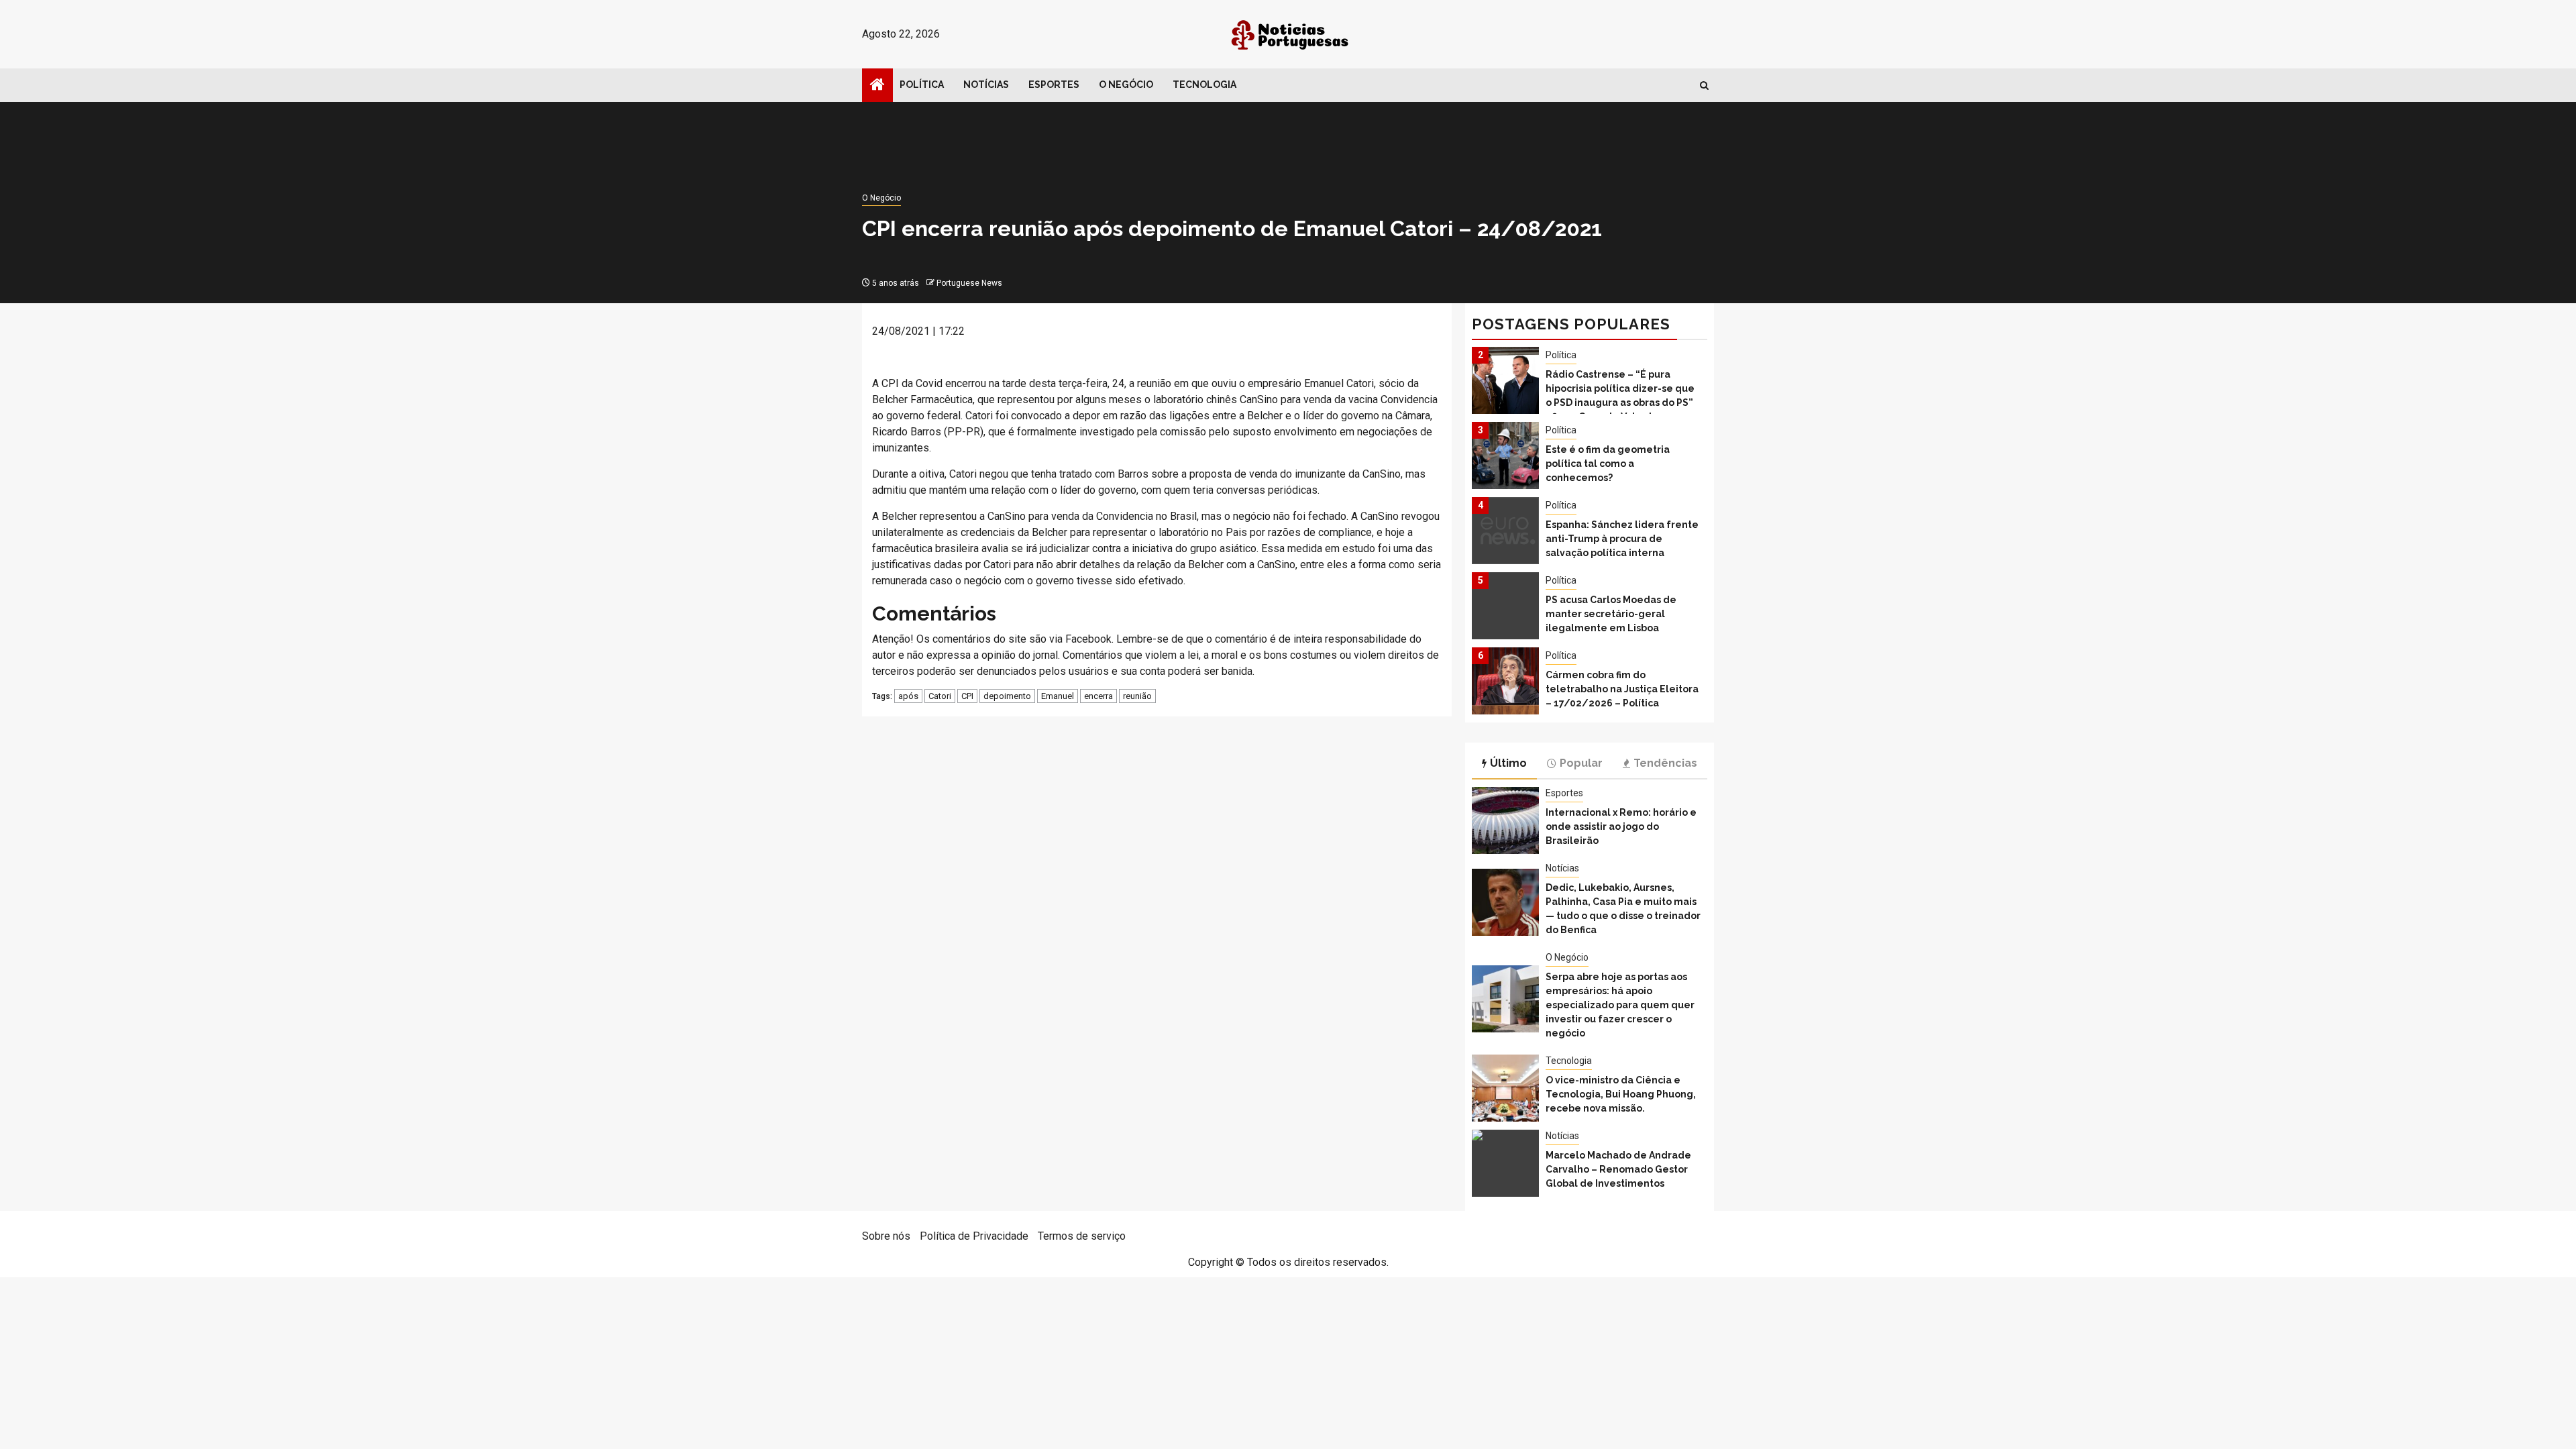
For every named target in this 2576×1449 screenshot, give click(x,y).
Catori (940, 696)
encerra (1098, 696)
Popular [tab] (1581, 763)
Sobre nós (886, 1236)
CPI (967, 696)
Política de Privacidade (974, 1236)
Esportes (1054, 85)
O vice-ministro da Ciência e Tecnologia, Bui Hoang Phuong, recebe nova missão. (1621, 1094)
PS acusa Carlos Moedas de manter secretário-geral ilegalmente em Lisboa (1611, 614)
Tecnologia (1204, 85)
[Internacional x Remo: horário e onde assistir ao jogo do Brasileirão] (1505, 820)
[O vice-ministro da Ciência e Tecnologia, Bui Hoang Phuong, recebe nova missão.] (1505, 1088)
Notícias (986, 85)
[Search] (1704, 86)
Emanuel (1058, 696)
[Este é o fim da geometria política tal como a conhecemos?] (1505, 455)
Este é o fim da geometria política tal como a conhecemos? (1608, 464)
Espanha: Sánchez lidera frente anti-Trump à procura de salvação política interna (1622, 539)
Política (922, 85)
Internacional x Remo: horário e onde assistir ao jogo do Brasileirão (1621, 826)
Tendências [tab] (1665, 763)
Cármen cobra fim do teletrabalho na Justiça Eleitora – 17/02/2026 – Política (1622, 689)
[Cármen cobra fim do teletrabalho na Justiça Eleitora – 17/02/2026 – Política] (1505, 681)
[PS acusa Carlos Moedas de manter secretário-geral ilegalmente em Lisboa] (1505, 606)
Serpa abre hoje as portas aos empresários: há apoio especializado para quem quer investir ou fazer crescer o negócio (1620, 1005)
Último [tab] (1508, 763)
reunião (1137, 696)
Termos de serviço (1082, 1236)
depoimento (1007, 696)
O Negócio (1126, 85)
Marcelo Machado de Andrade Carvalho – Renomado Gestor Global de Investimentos (1618, 1169)
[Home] (877, 86)
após (908, 696)
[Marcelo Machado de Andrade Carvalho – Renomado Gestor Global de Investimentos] (1505, 1163)
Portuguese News (969, 283)
